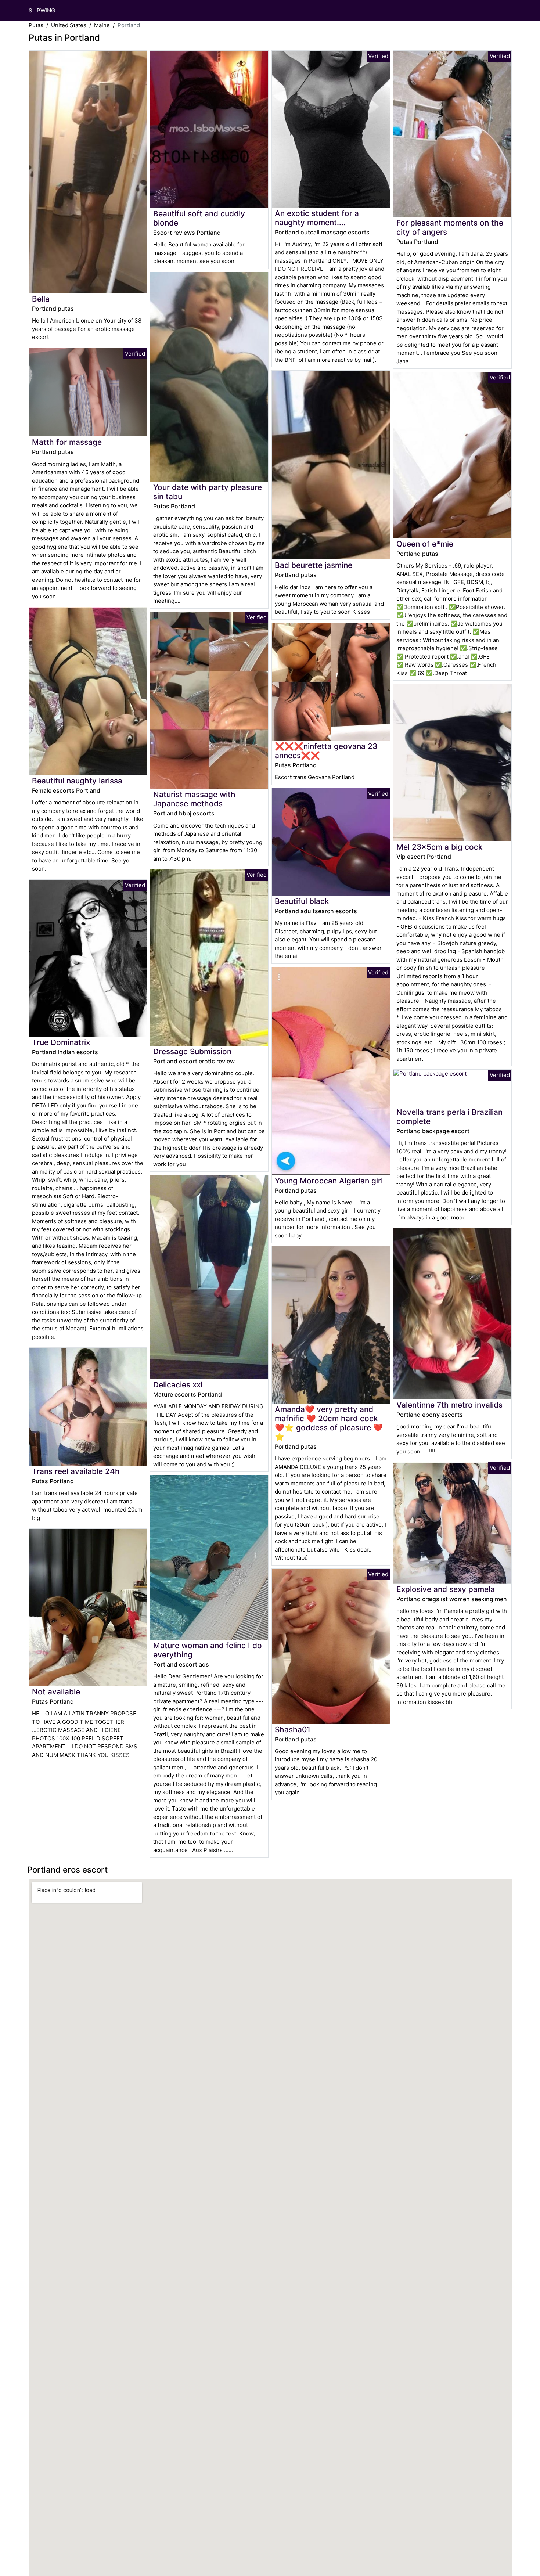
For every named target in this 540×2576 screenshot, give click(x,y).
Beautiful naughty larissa (77, 781)
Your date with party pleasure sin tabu (208, 492)
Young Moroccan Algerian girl (329, 1181)
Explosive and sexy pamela (446, 1589)
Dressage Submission (192, 1051)
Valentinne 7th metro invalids (449, 1405)
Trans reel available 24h (76, 1471)
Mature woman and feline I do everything (208, 1650)
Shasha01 (293, 1730)
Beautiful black (302, 901)
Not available (56, 1692)
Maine (102, 25)
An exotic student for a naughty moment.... (317, 218)
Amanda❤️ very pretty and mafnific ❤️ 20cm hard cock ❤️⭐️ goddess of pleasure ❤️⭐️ (329, 1423)
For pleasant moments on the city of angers (450, 227)
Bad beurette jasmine (314, 565)
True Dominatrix (61, 1042)
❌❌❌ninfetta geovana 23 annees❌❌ (326, 751)
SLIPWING (42, 10)
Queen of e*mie (425, 544)
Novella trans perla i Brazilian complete (449, 1117)
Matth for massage (67, 442)
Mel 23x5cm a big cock (440, 847)
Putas (36, 25)
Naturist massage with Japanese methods (194, 799)
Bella (41, 299)
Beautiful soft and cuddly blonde (199, 218)
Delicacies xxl (178, 1385)
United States (69, 25)
